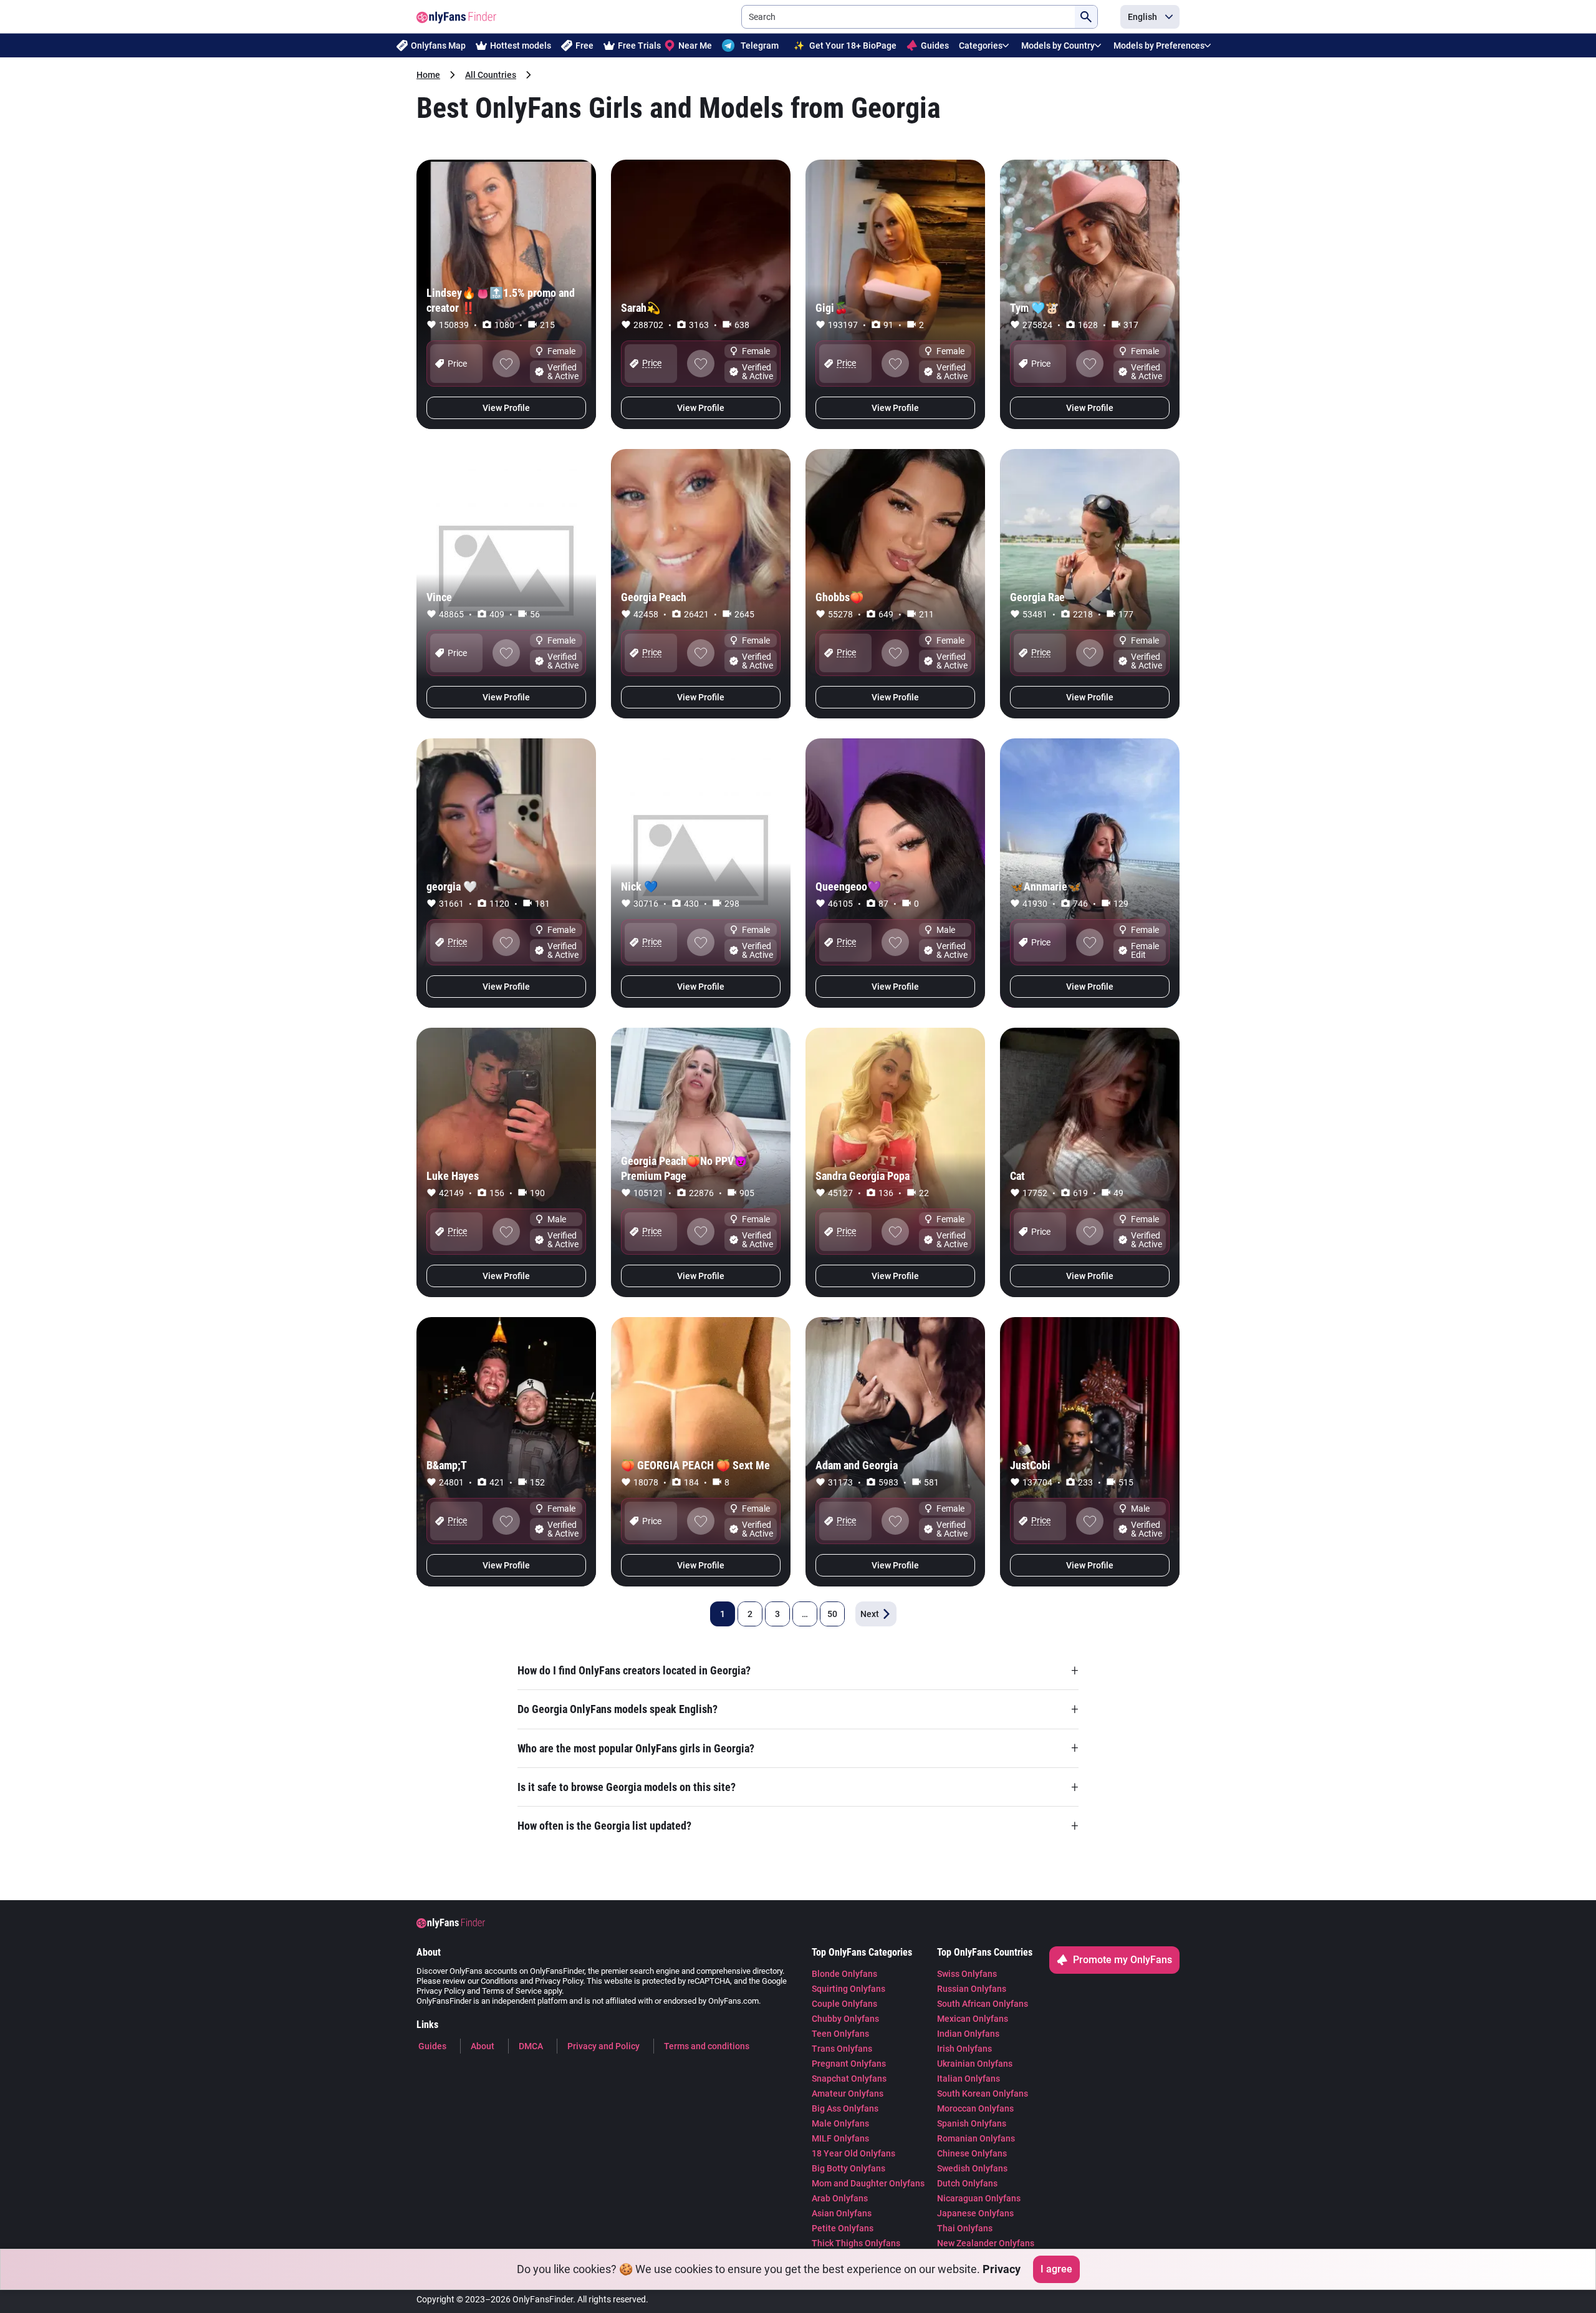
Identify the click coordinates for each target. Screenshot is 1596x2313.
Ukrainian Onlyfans (975, 2064)
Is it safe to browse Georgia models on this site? (798, 1787)
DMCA (531, 2046)
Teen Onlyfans (840, 2034)
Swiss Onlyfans (967, 1974)
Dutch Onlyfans (967, 2183)
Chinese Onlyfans (972, 2153)
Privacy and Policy (603, 2046)
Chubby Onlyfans (845, 2019)
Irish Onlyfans (964, 2049)
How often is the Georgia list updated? (798, 1826)
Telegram (760, 46)
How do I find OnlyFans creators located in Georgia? (798, 1670)
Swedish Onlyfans (972, 2168)
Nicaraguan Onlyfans (979, 2198)
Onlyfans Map (438, 46)
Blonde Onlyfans (844, 1974)
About (483, 2046)
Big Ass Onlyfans (845, 2108)
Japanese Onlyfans (975, 2213)
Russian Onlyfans (972, 1989)
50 (832, 1614)
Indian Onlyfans (968, 2034)
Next (870, 1614)
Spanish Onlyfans (972, 2123)
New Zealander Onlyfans (986, 2243)
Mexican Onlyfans (973, 2019)
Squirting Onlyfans (848, 1989)
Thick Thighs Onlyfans (856, 2243)
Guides (935, 46)
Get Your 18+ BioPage (845, 46)
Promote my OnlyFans (1122, 1960)
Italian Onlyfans (969, 2079)
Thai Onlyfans (965, 2228)
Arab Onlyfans (840, 2198)
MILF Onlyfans (840, 2138)
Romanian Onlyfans (976, 2138)
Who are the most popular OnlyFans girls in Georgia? (798, 1748)
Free (584, 46)
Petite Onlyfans (843, 2228)
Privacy (1002, 2269)
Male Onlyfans (840, 2123)
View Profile (506, 408)
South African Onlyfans (983, 2004)
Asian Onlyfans (842, 2213)
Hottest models (521, 46)
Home (428, 75)
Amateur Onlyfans (848, 2093)
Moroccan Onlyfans (975, 2108)
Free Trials (639, 46)
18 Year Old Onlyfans (853, 2153)
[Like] (506, 364)
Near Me (695, 46)
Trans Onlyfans (842, 2049)
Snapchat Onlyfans (849, 2079)
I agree (1056, 2269)
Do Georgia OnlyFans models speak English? (798, 1709)
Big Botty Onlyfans (848, 2168)
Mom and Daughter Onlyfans (868, 2183)
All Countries (491, 75)
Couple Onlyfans (844, 2004)
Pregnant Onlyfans (849, 2064)
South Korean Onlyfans (983, 2093)
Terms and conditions (707, 2046)
